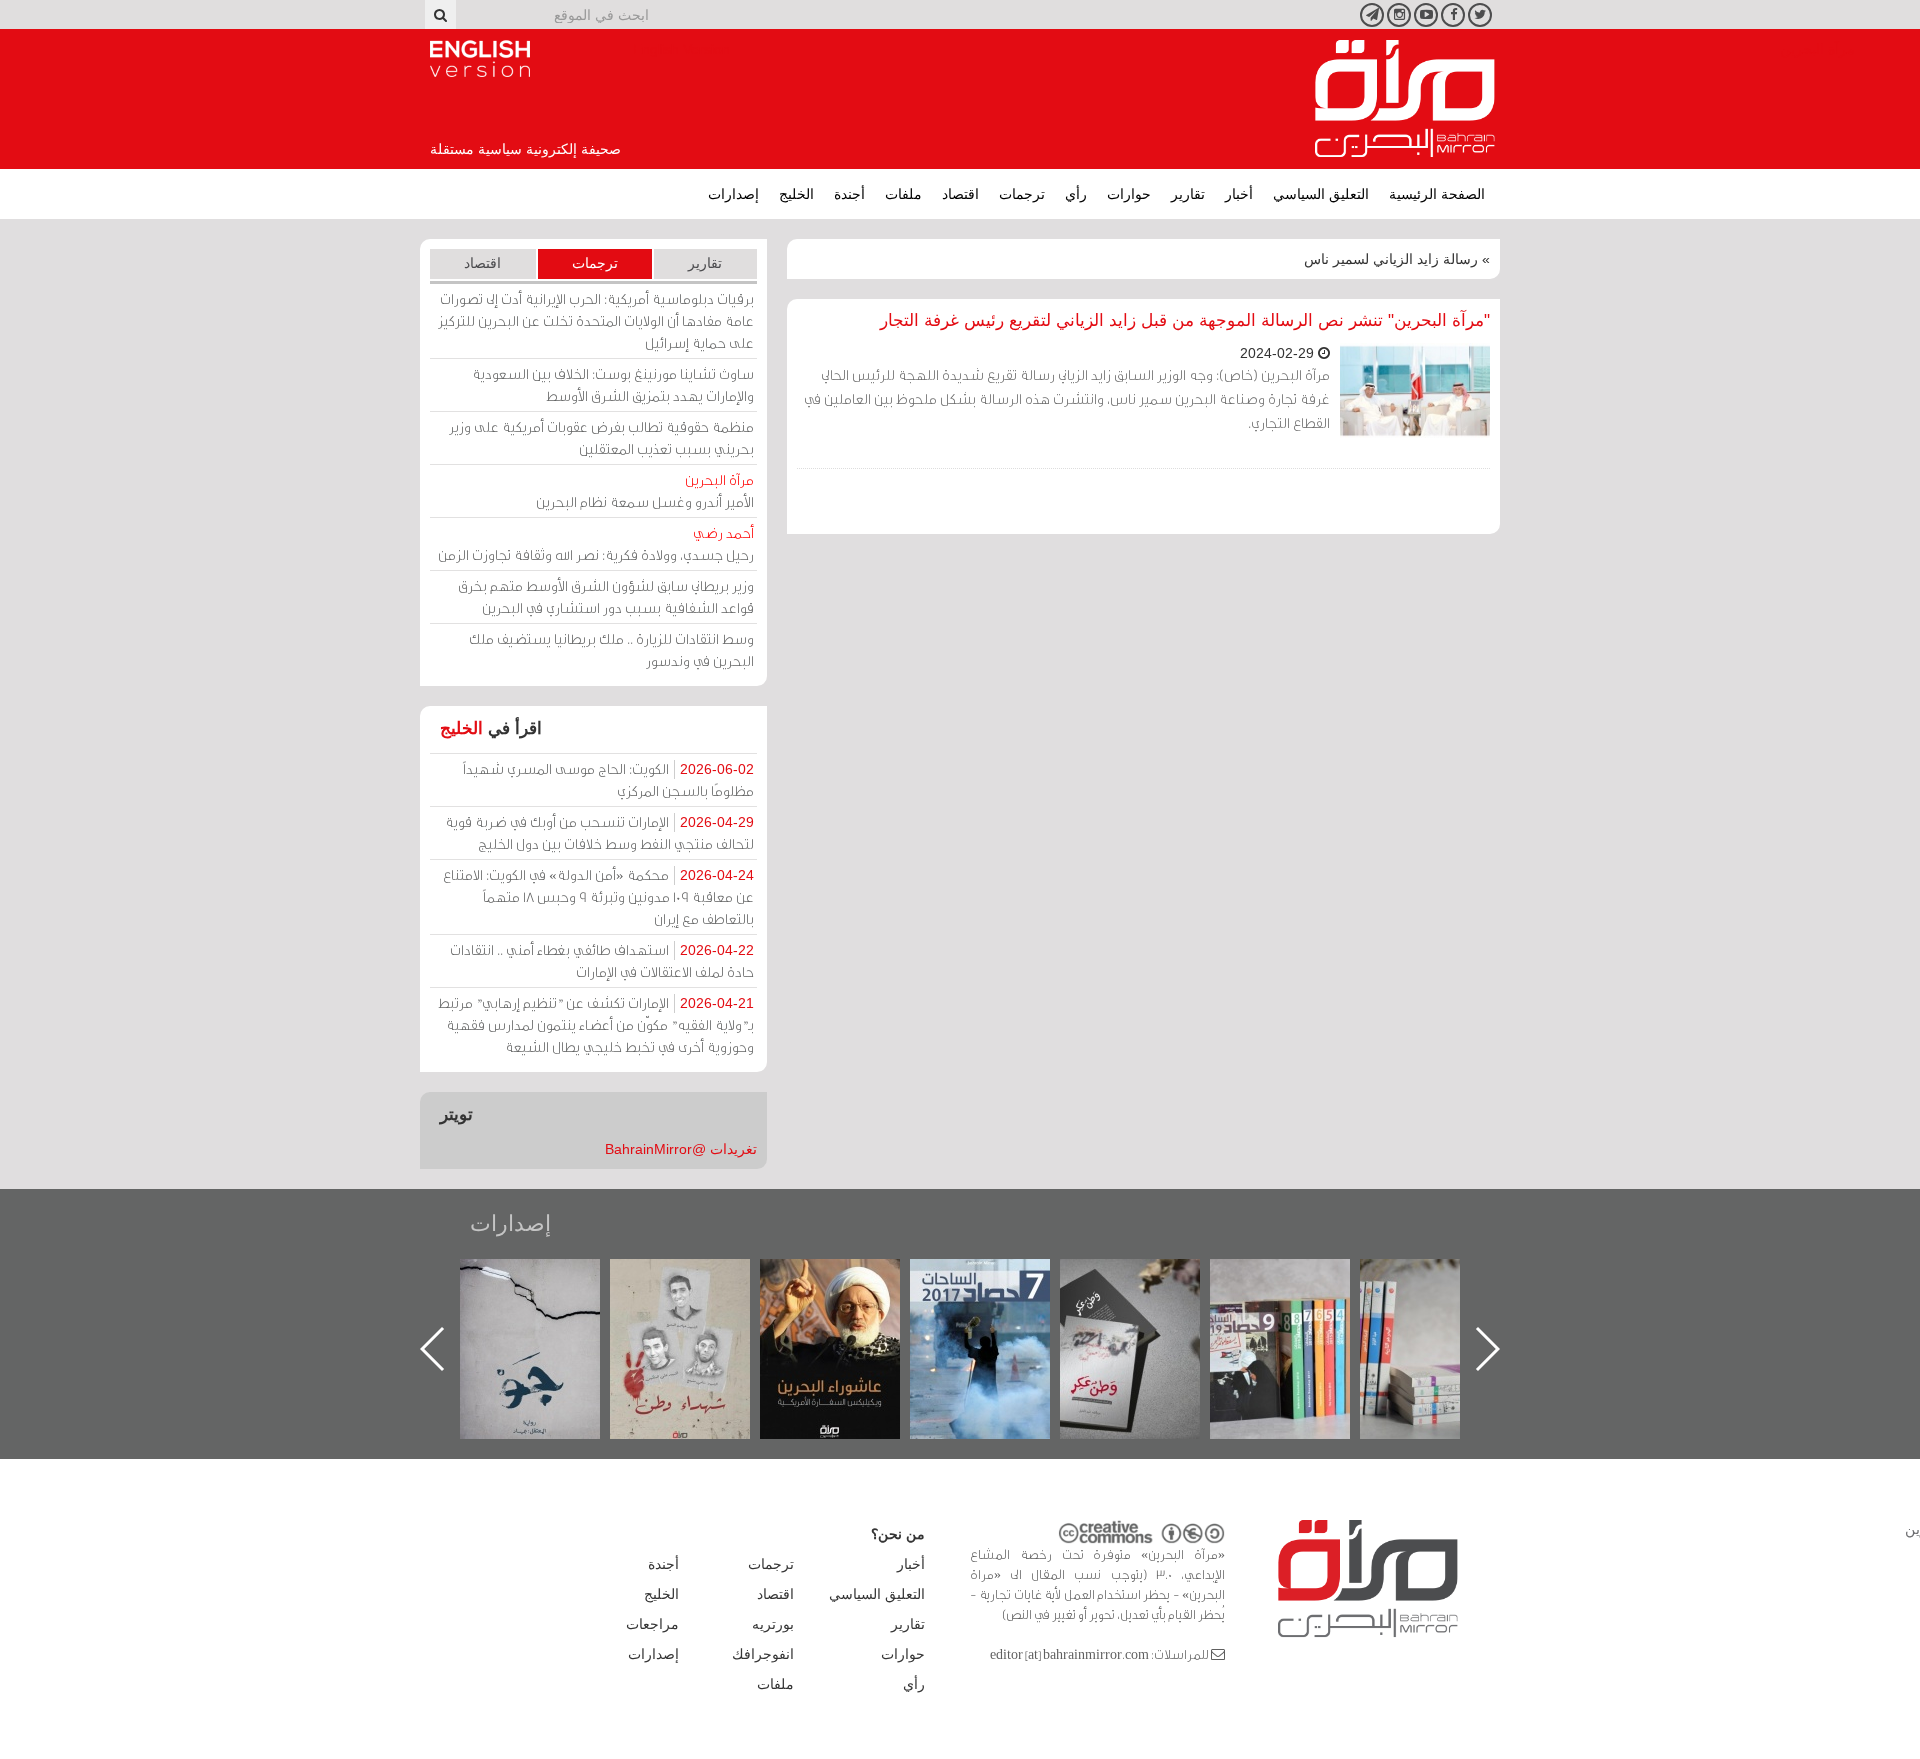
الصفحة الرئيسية (1437, 194)
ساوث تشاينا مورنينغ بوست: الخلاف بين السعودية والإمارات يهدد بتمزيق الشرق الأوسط (613, 384)
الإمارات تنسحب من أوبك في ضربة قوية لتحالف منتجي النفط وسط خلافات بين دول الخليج (599, 832)
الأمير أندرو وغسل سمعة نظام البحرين (645, 490)
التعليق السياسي (1321, 194)
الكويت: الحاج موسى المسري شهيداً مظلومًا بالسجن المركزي (608, 779)
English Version (480, 59)
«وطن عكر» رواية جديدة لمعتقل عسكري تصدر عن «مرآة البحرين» (1295, 1316)
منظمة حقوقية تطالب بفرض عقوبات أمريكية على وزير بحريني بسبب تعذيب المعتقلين (601, 437)
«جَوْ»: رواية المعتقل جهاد (695, 1292)
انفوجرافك (763, 1654)
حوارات (1129, 194)
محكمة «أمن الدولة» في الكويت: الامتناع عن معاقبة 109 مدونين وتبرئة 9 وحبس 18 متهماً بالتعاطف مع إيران (598, 896)
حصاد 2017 (1145, 1280)
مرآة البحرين (1405, 99)
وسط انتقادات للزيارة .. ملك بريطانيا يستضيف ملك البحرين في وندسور (611, 649)
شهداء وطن (844, 1280)
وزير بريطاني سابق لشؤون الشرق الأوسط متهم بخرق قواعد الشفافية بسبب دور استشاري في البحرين (606, 596)
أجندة (849, 194)
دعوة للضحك (545, 1280)
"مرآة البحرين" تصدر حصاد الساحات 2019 (1445, 1304)
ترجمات (1022, 194)
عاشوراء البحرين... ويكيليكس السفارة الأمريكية (994, 1304)
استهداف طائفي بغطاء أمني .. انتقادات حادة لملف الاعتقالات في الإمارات (602, 960)
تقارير (1188, 194)
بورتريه (773, 1624)
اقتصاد (960, 194)
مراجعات (652, 1624)
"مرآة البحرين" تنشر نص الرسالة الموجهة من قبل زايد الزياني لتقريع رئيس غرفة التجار (1185, 320)
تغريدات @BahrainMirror (681, 1149)
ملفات (903, 194)
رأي (1076, 194)
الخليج (796, 194)
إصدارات (733, 194)
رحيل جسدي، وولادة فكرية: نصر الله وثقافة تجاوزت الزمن (596, 543)
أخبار (1239, 194)
